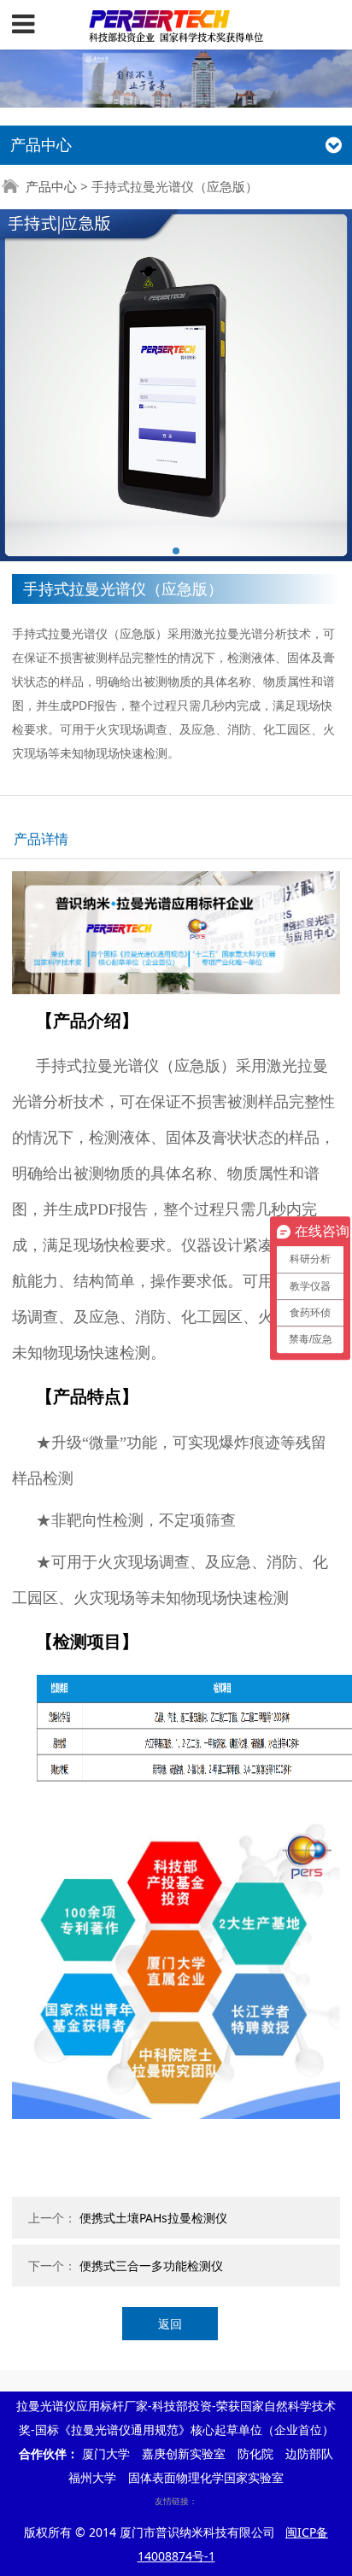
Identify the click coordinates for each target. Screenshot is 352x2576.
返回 (170, 2324)
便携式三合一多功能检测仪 (151, 2266)
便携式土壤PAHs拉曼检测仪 (153, 2218)
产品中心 (51, 187)
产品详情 (41, 839)
